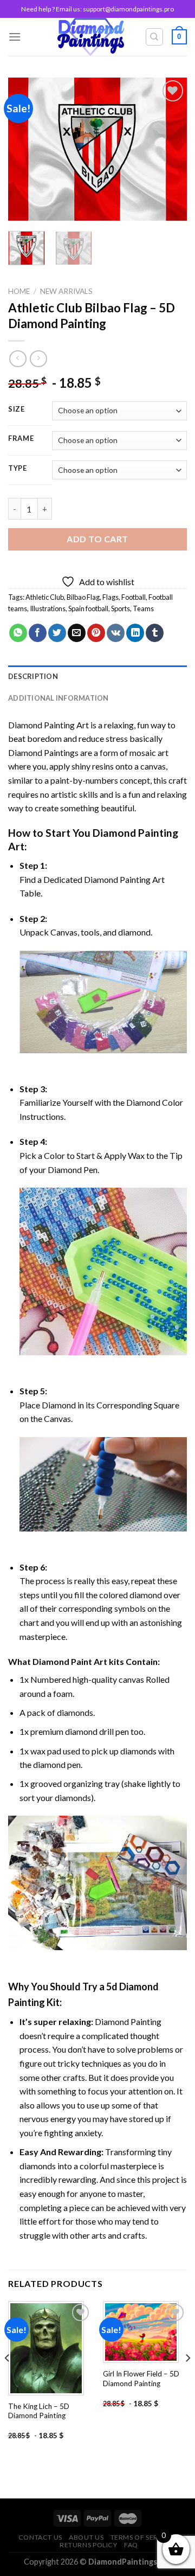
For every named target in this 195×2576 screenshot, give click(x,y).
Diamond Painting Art (48, 725)
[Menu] (15, 37)
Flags (110, 597)
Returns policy (89, 2545)
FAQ (131, 2545)
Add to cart (97, 539)
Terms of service (142, 2537)
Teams (143, 608)
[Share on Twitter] (57, 633)
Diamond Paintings (43, 752)
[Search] (155, 37)
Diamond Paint (62, 1661)
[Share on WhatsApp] (18, 633)
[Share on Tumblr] (155, 633)
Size (17, 409)
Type (18, 469)
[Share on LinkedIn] (135, 633)
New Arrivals (66, 291)
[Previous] (25, 149)
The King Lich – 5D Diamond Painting (39, 2411)
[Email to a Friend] (77, 633)
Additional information (58, 698)
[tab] (97, 676)
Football (134, 597)
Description (33, 676)
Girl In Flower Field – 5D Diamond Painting (141, 2379)
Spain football (88, 608)
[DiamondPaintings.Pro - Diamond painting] (91, 37)
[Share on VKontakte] (116, 633)
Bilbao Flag (83, 597)
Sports (121, 608)
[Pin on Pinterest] (96, 633)
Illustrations (48, 608)
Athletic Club (45, 597)
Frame (21, 439)
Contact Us (40, 2537)
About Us (86, 2537)
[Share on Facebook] (38, 633)
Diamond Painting (135, 833)
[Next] (170, 149)
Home (19, 291)
